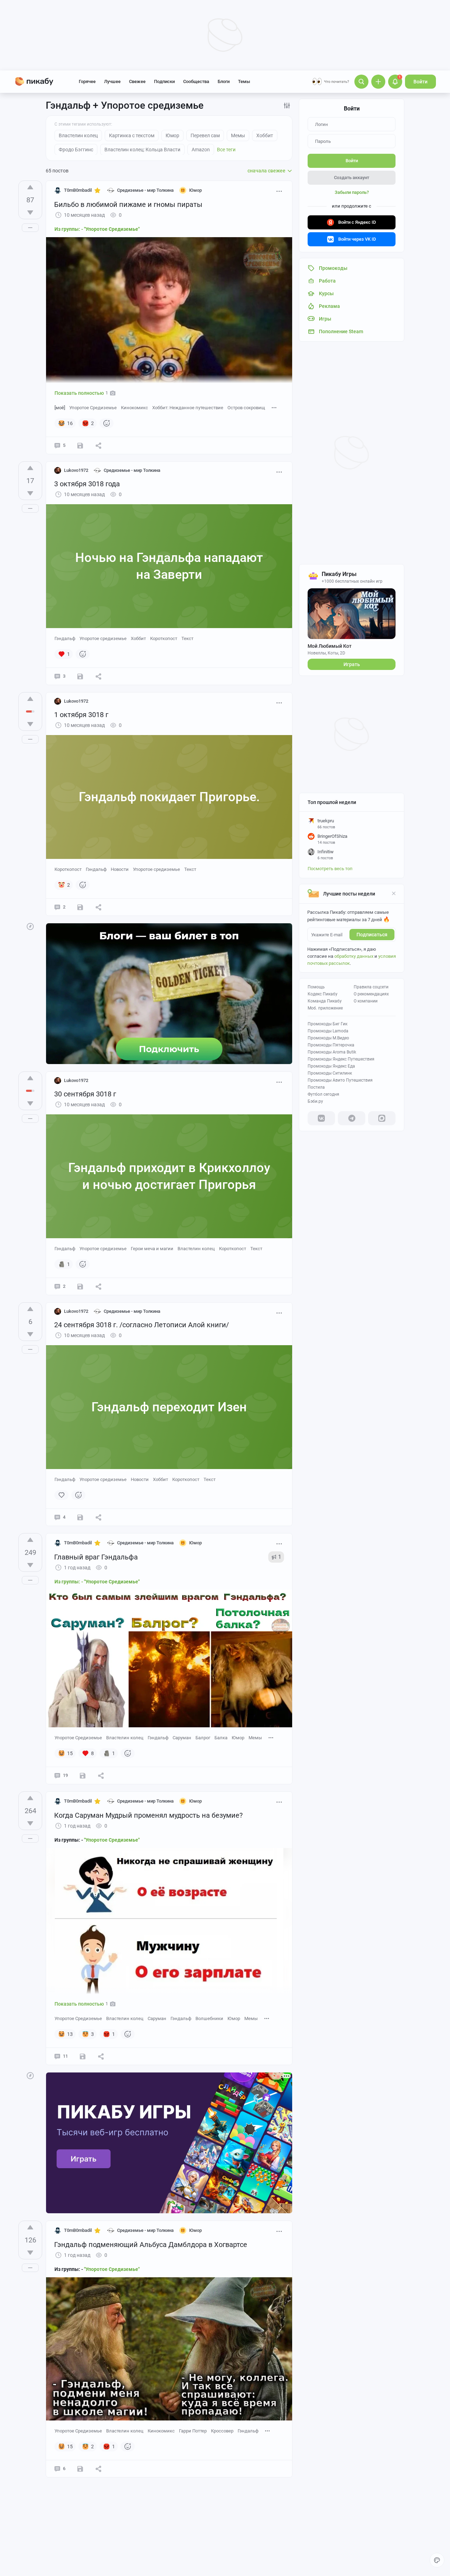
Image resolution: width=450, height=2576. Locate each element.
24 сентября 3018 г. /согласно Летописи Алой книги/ (142, 1325)
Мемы (255, 1738)
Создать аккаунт (352, 178)
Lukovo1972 (76, 470)
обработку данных (354, 956)
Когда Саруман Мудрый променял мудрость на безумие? (148, 1815)
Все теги (226, 150)
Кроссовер (222, 2431)
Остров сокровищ (246, 408)
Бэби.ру (315, 1101)
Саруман (182, 1738)
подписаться (372, 935)
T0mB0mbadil (78, 190)
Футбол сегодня (323, 1094)
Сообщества (196, 81)
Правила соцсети (371, 987)
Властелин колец (196, 1249)
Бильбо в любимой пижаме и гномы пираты (128, 204)
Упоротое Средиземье (93, 408)
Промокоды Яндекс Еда (331, 1066)
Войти (420, 82)
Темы (244, 81)
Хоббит (138, 638)
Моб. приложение (325, 1008)
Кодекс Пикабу (323, 994)
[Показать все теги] (274, 407)
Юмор (238, 1738)
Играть (352, 664)
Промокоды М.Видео (328, 1038)
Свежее (137, 81)
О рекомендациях (371, 994)
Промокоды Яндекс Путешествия (341, 1059)
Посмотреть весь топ (330, 869)
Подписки (164, 81)
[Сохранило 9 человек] (83, 2056)
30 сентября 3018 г (85, 1094)
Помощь (316, 987)
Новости (120, 869)
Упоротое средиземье (103, 638)
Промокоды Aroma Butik (332, 1052)
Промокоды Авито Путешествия (340, 1080)
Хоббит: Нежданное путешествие (188, 408)
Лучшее (112, 81)
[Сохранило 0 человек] (80, 907)
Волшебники (209, 2018)
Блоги (224, 81)
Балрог (203, 1738)
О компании (366, 1001)
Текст (187, 638)
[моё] (60, 408)
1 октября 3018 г (81, 715)
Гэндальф (65, 638)
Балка (221, 1738)
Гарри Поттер (193, 2431)
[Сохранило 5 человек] (83, 1776)
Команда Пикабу (325, 1001)
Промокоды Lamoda (328, 1031)
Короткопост (164, 638)
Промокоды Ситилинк (330, 1073)
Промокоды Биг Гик (327, 1024)
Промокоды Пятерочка (331, 1045)
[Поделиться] (98, 445)
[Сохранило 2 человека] (80, 445)
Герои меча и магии (152, 1249)
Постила (316, 1087)
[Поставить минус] (30, 213)
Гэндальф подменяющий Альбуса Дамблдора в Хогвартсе (151, 2245)
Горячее (87, 81)
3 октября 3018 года (87, 484)
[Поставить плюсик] (30, 187)
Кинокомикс (134, 408)
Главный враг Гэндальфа (96, 1557)
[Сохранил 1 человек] (80, 676)
